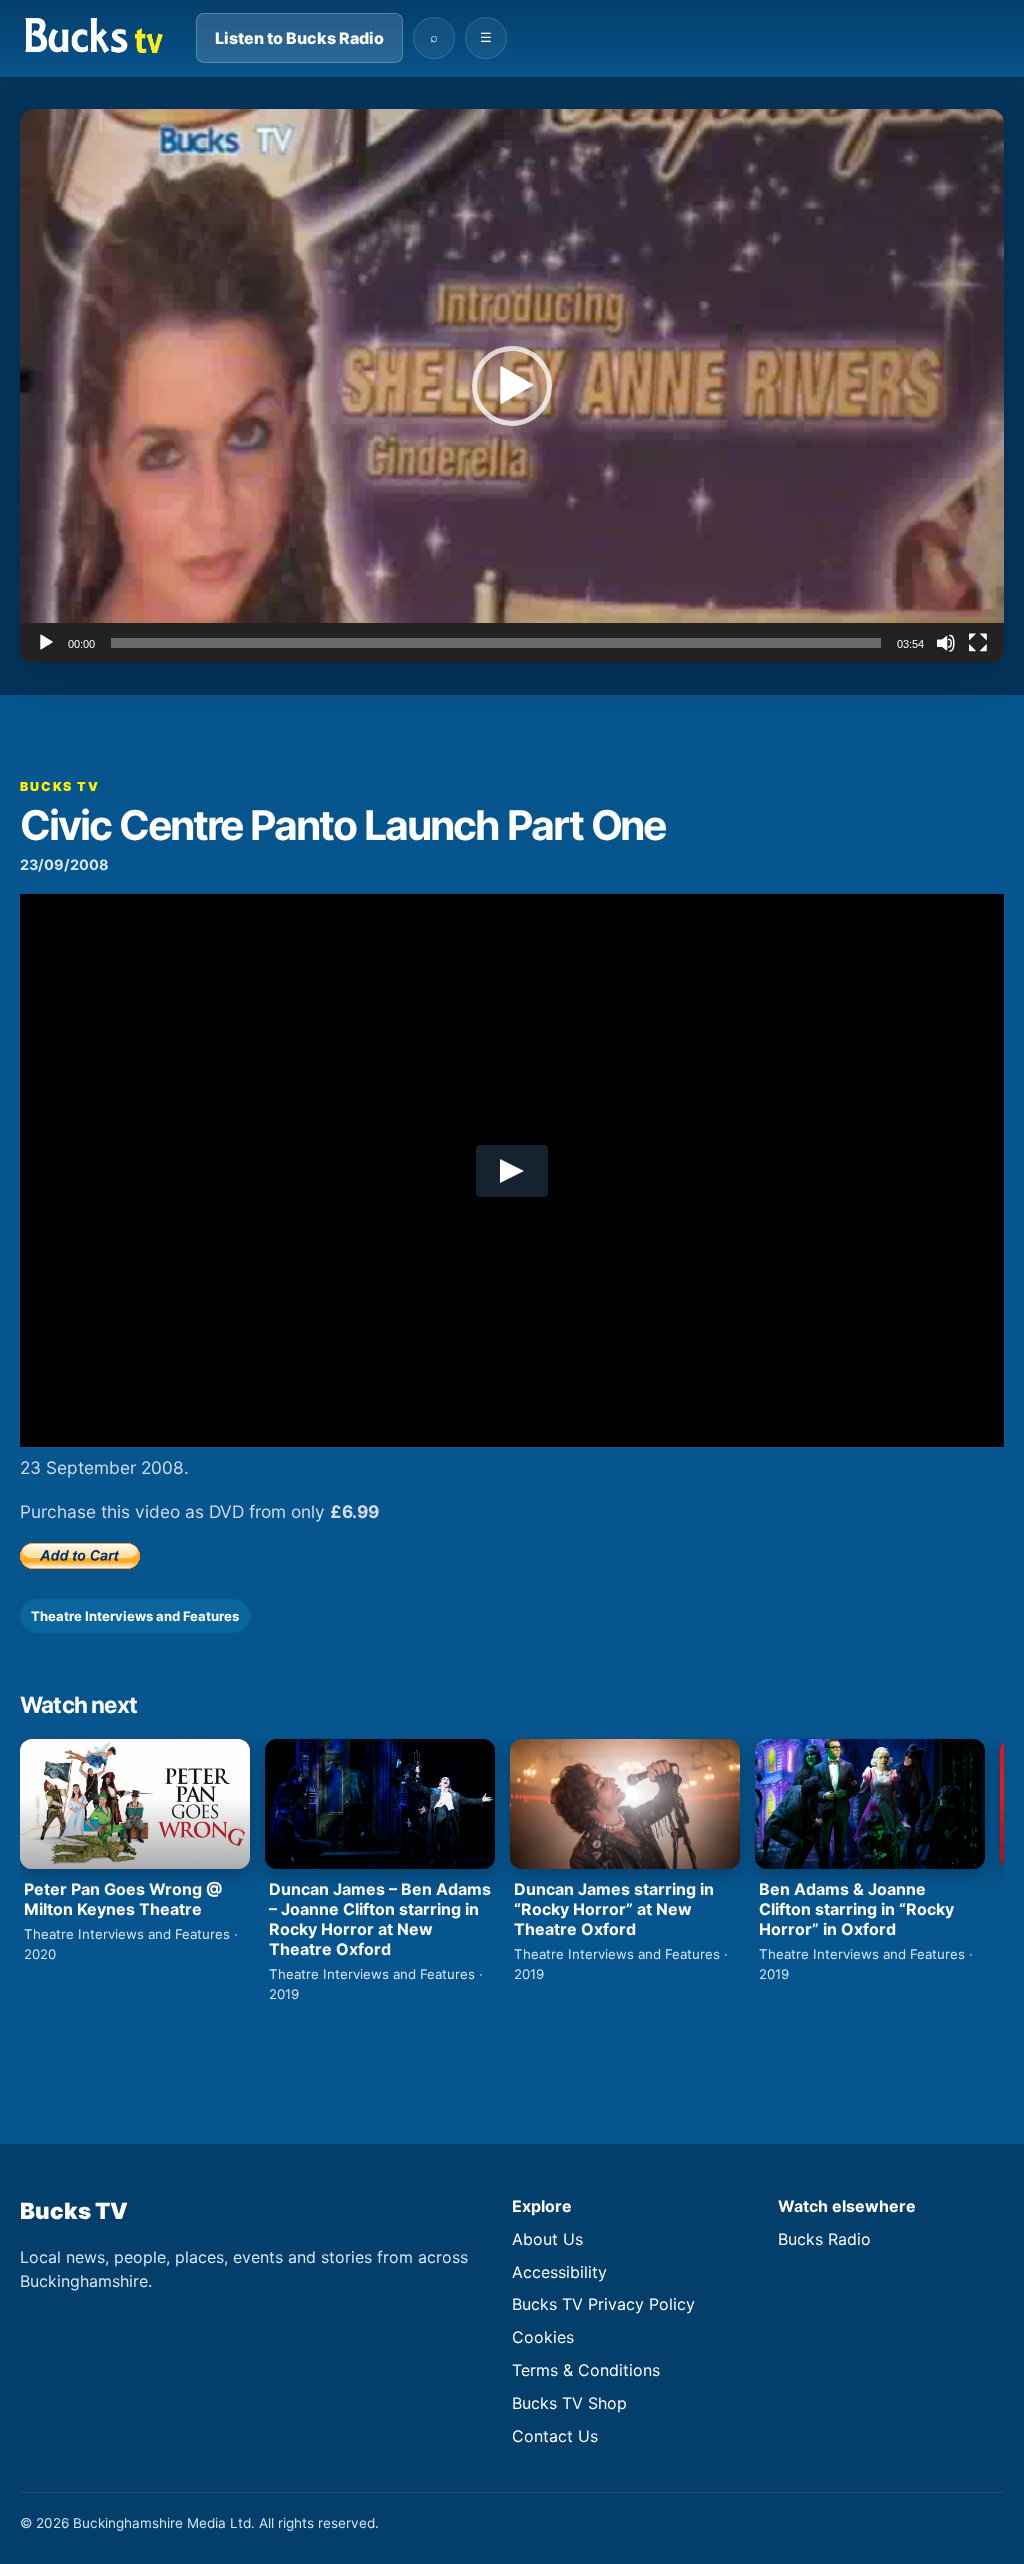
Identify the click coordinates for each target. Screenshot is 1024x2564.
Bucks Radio (824, 2239)
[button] (512, 386)
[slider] (496, 643)
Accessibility (559, 2272)
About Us (547, 2239)
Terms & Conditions (586, 2370)
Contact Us (555, 2436)
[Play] (46, 643)
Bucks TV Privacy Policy (603, 2304)
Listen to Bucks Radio (299, 38)
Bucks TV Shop (569, 2403)
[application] (512, 386)
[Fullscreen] (978, 643)
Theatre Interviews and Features (135, 1616)
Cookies (543, 2337)
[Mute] (946, 643)
